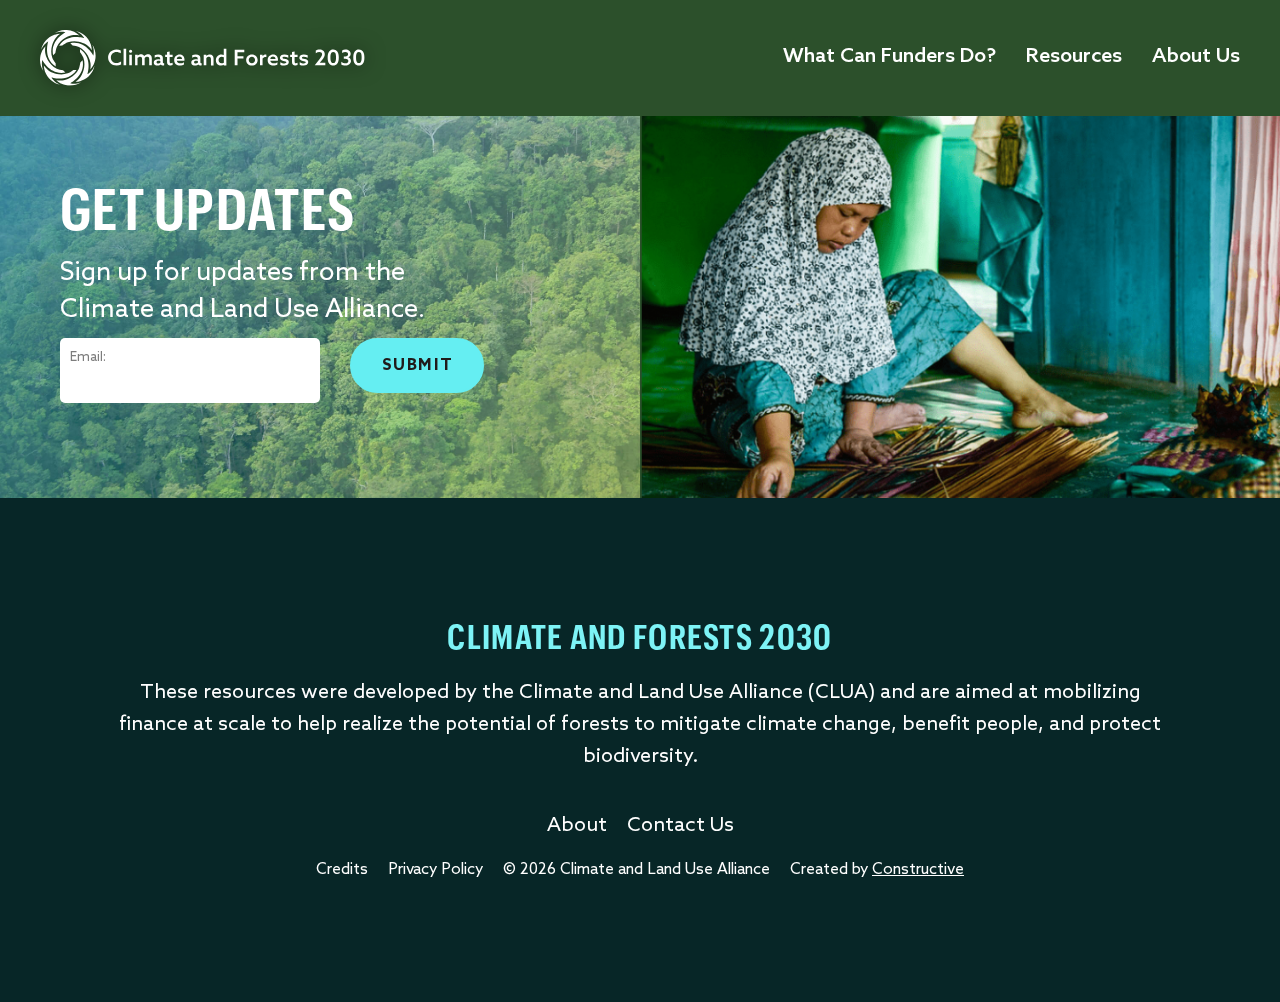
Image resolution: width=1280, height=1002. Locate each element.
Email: (88, 357)
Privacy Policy (435, 870)
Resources (1074, 57)
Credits (342, 870)
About (577, 826)
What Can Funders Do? (889, 57)
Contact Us (680, 826)
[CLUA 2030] (202, 58)
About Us (1196, 57)
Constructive (918, 870)
